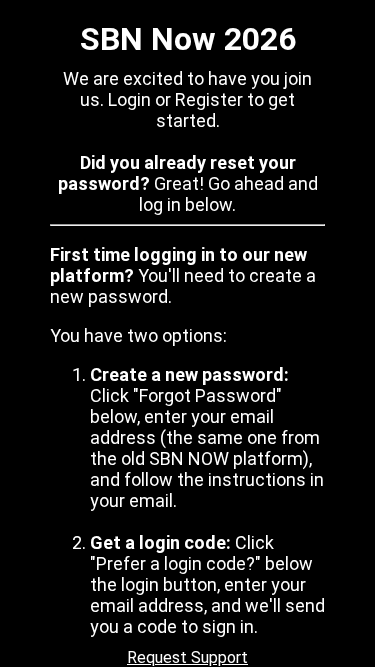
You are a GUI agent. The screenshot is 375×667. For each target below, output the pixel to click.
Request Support (187, 657)
